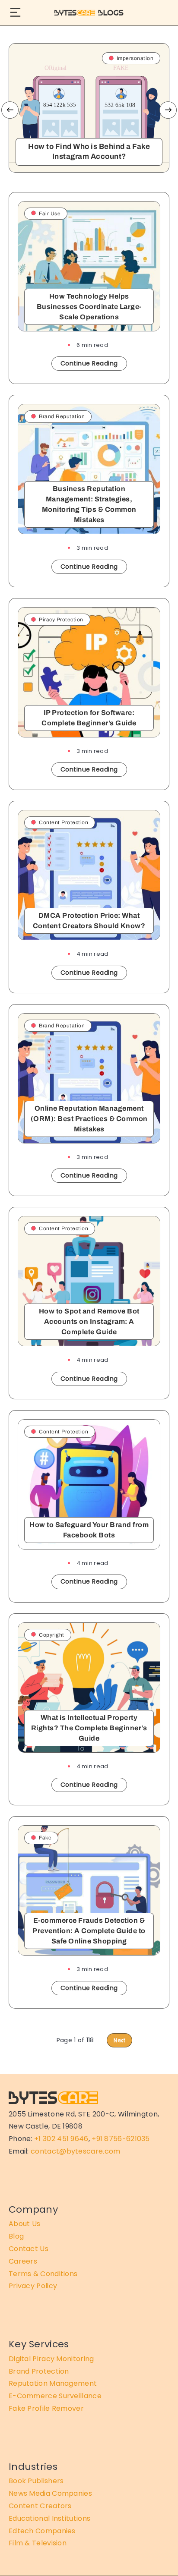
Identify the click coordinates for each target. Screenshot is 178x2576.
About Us (24, 2224)
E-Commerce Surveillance (55, 2396)
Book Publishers (36, 2481)
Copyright (52, 1635)
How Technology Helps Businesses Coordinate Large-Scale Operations (89, 307)
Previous (10, 110)
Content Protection (64, 822)
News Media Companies (50, 2493)
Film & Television (38, 2543)
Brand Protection (39, 2371)
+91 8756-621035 (121, 2139)
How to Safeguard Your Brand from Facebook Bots (89, 1530)
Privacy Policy (33, 2286)
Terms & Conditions (43, 2274)
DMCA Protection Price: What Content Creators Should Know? (89, 921)
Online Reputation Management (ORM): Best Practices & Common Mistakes (89, 1119)
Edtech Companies (42, 2531)
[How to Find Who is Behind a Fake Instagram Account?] (89, 108)
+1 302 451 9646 (61, 2139)
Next (168, 110)
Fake (45, 1838)
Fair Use (50, 214)
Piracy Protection (61, 620)
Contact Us (29, 2249)
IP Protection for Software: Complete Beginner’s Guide (89, 718)
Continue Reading (89, 363)
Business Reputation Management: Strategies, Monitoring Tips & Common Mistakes (89, 504)
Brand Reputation (62, 416)
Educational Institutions (49, 2518)
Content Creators (40, 2506)
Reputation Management (53, 2383)
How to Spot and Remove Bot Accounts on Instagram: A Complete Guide (89, 1321)
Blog (16, 2236)
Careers (23, 2261)
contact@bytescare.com (75, 2151)
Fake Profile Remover (46, 2408)
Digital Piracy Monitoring (51, 2359)
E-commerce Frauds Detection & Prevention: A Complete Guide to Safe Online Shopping (89, 1931)
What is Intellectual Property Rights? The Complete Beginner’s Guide (89, 1728)
